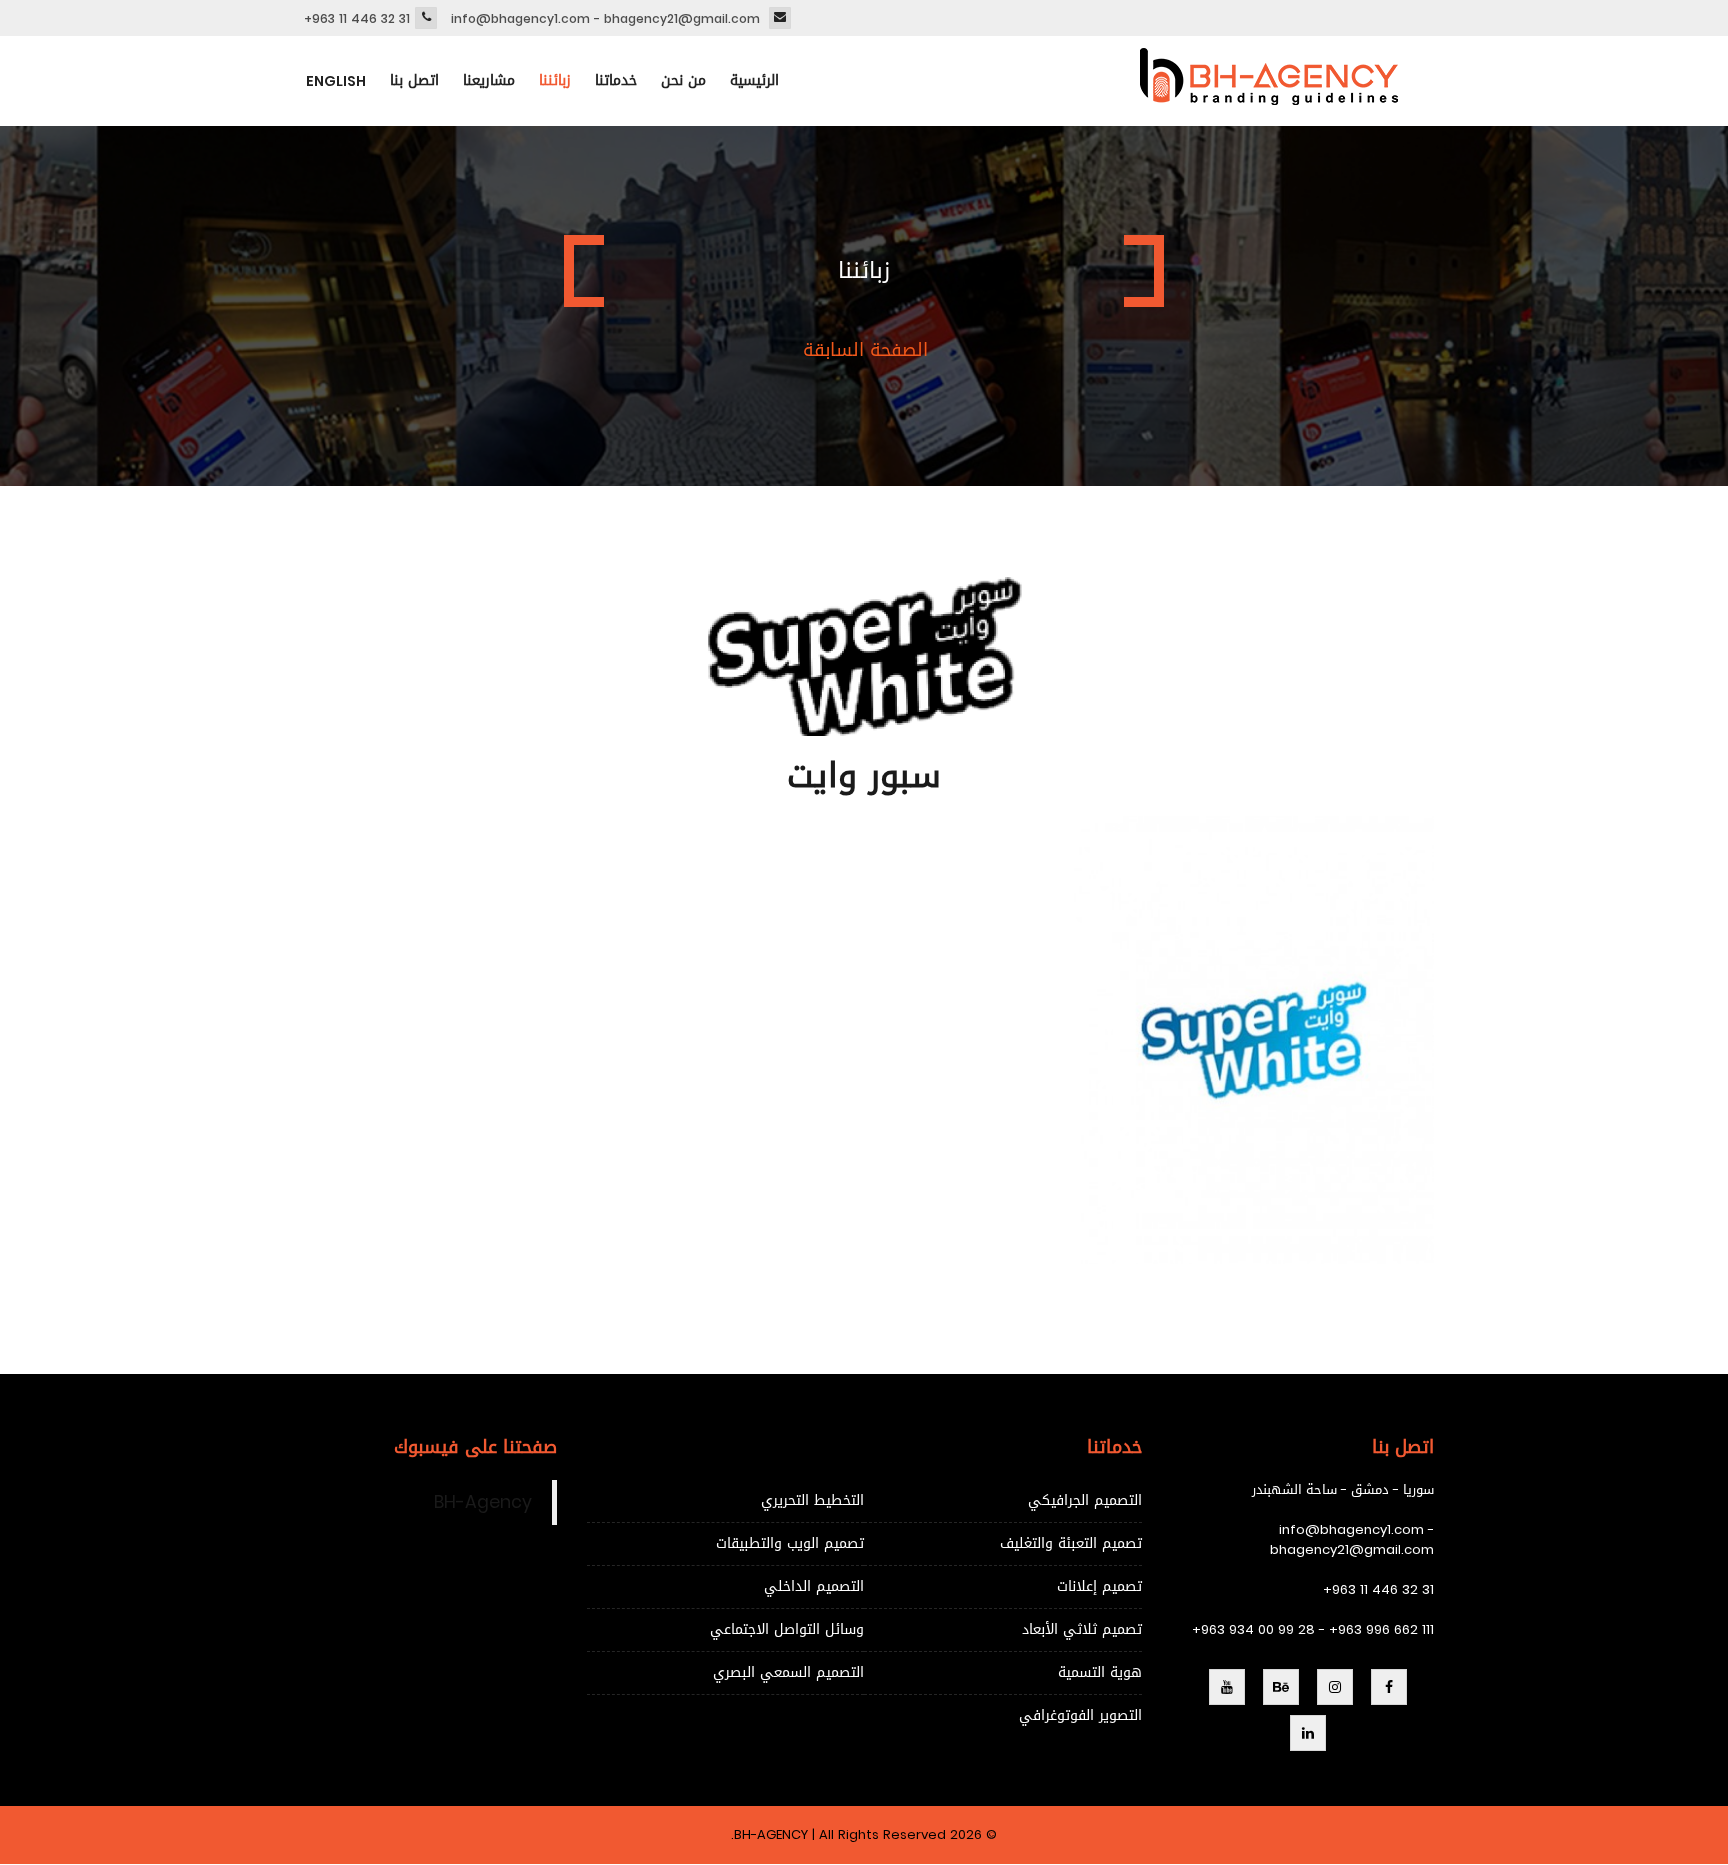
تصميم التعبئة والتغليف (1071, 1543)
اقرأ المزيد (1120, 1076)
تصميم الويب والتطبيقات (790, 1543)
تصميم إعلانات (1099, 1586)
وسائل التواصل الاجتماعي (787, 1629)
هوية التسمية (1100, 1672)
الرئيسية (754, 80)
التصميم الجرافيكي (1085, 1500)
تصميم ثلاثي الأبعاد (1082, 1629)
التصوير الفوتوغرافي (1080, 1715)
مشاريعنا (489, 80)
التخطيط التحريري (812, 1500)
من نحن (683, 80)
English (336, 81)
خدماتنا (616, 80)
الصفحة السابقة (865, 350)
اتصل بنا (414, 80)
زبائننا (555, 80)
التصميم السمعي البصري (788, 1672)
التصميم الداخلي (814, 1586)
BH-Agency (483, 1502)
